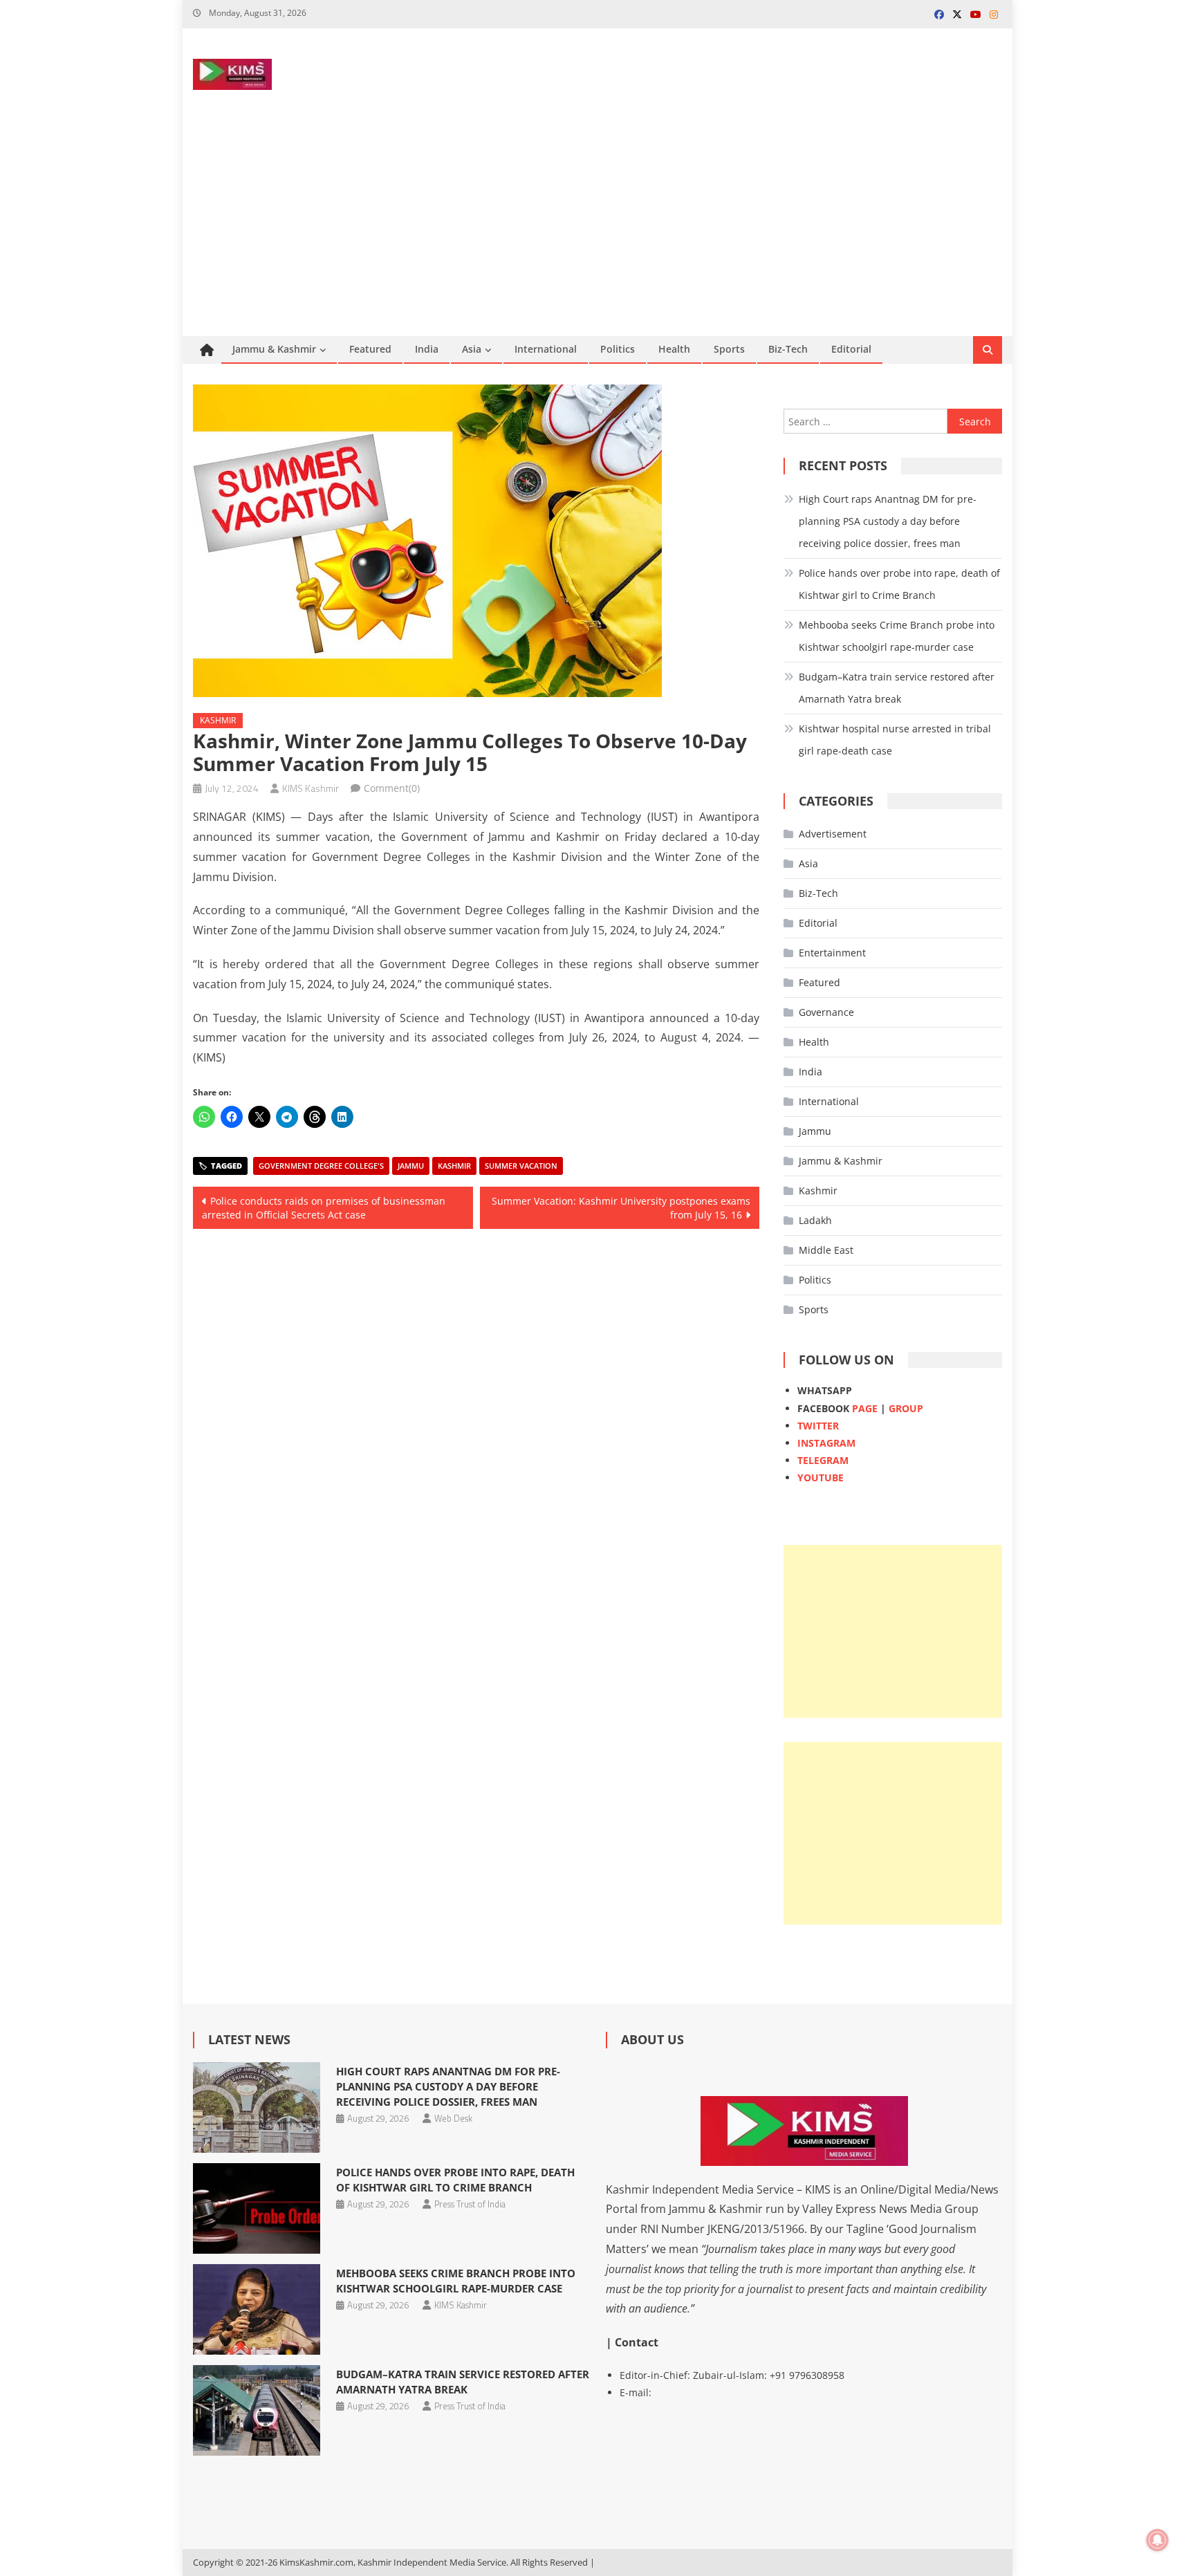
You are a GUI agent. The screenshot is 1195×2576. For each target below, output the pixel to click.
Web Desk (453, 2118)
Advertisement (833, 834)
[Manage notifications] (1158, 2540)
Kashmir (218, 720)
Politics (618, 349)
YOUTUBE (821, 1477)
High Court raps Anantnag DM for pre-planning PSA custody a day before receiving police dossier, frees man (888, 521)
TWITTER (818, 1426)
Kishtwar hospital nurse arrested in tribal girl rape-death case (895, 740)
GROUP (906, 1408)
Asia (472, 349)
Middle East (826, 1250)
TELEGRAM (823, 1460)
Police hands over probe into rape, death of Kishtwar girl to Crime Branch (899, 584)
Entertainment (832, 953)
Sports (729, 349)
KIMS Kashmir (311, 788)
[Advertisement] (597, 232)
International (546, 349)
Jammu (411, 1166)
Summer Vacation (521, 1166)
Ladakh (815, 1220)
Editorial (851, 349)
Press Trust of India (470, 2204)
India (427, 349)
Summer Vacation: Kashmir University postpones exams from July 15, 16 (621, 1208)
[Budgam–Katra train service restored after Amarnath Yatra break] (256, 2410)
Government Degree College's (321, 1166)
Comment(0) (392, 788)
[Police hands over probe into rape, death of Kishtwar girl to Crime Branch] (256, 2208)
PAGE (865, 1408)
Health (674, 349)
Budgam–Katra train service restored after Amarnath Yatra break (897, 688)
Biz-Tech (788, 349)
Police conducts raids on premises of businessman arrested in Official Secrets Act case (324, 1208)
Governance (826, 1012)
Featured (370, 349)
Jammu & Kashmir (274, 349)
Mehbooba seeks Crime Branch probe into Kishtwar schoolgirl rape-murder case (897, 636)
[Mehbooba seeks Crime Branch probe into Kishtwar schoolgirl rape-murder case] (256, 2309)
